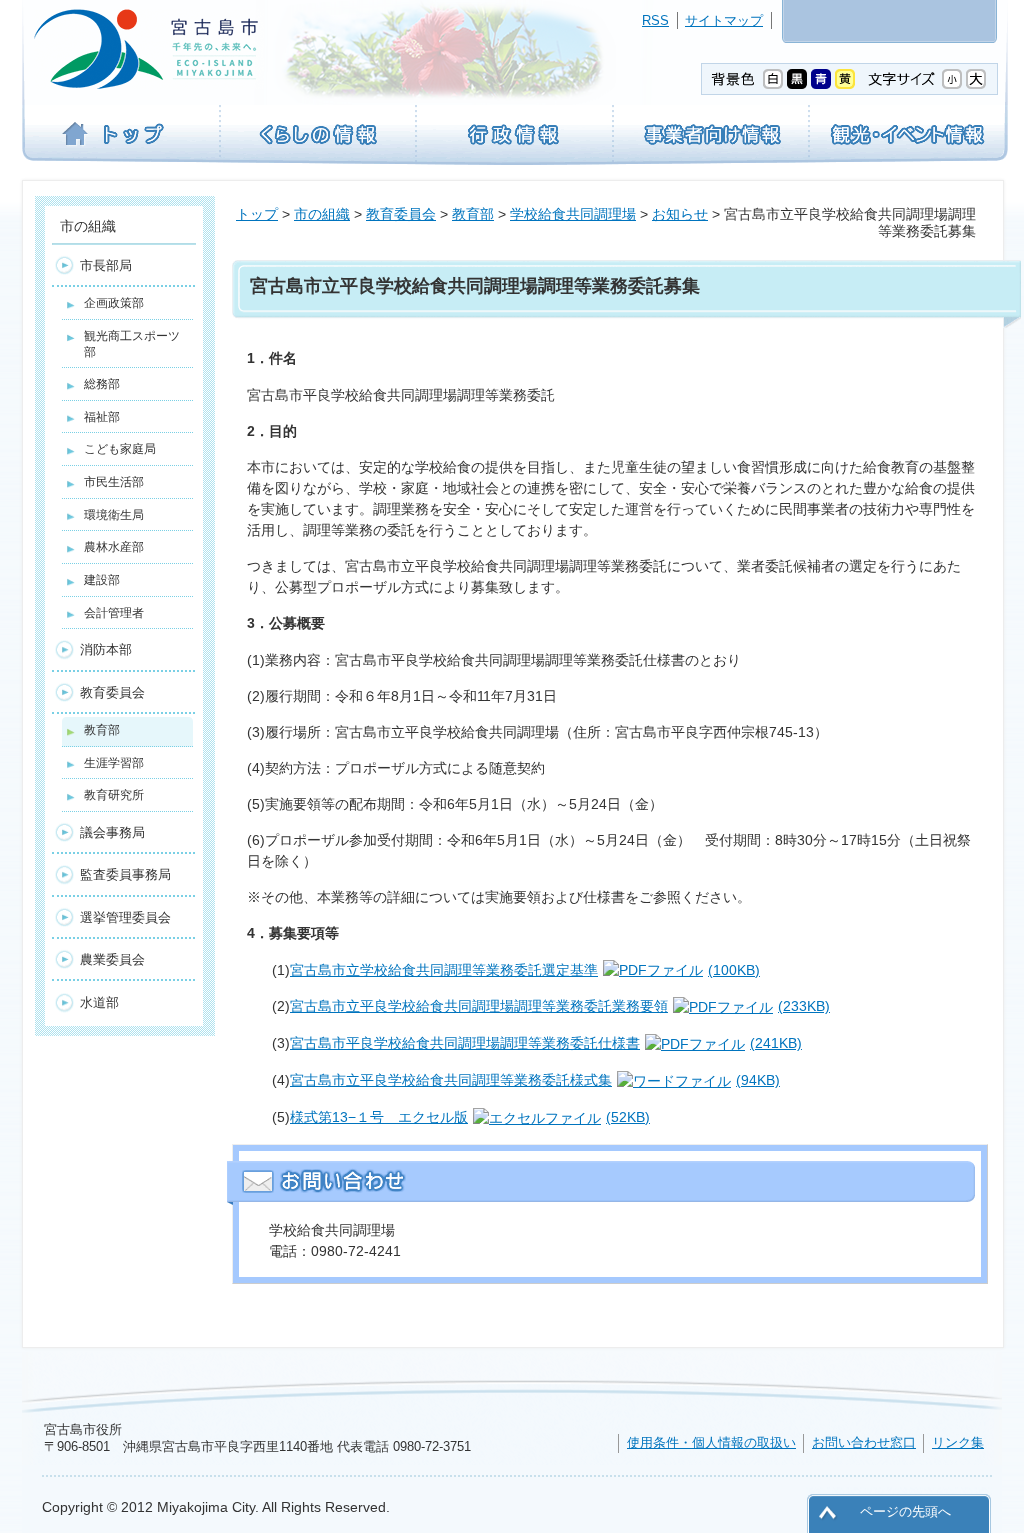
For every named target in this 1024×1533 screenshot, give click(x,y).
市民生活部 (114, 482)
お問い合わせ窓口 (864, 1442)
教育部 (473, 214)
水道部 (99, 1002)
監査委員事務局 (125, 874)
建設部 (102, 580)
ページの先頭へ (905, 1511)
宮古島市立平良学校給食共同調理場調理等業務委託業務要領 (560, 1006)
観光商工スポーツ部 (132, 344)
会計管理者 (114, 613)
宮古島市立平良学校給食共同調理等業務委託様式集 (535, 1080)
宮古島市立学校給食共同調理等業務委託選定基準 (525, 970)
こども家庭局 (120, 449)
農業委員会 (112, 959)
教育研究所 (114, 795)
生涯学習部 (114, 763)
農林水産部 (114, 547)
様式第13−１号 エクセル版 (470, 1117)
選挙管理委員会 (125, 917)
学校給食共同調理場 (573, 214)
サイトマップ (724, 20)
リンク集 (958, 1442)
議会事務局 (112, 832)
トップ (257, 214)
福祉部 (102, 417)
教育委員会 (401, 214)
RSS (655, 20)
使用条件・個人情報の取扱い (711, 1442)
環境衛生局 (114, 515)
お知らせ (680, 214)
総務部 (102, 384)
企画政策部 (114, 303)
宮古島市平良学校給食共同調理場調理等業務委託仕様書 (546, 1043)
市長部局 (106, 265)
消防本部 (106, 649)
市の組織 (322, 214)
